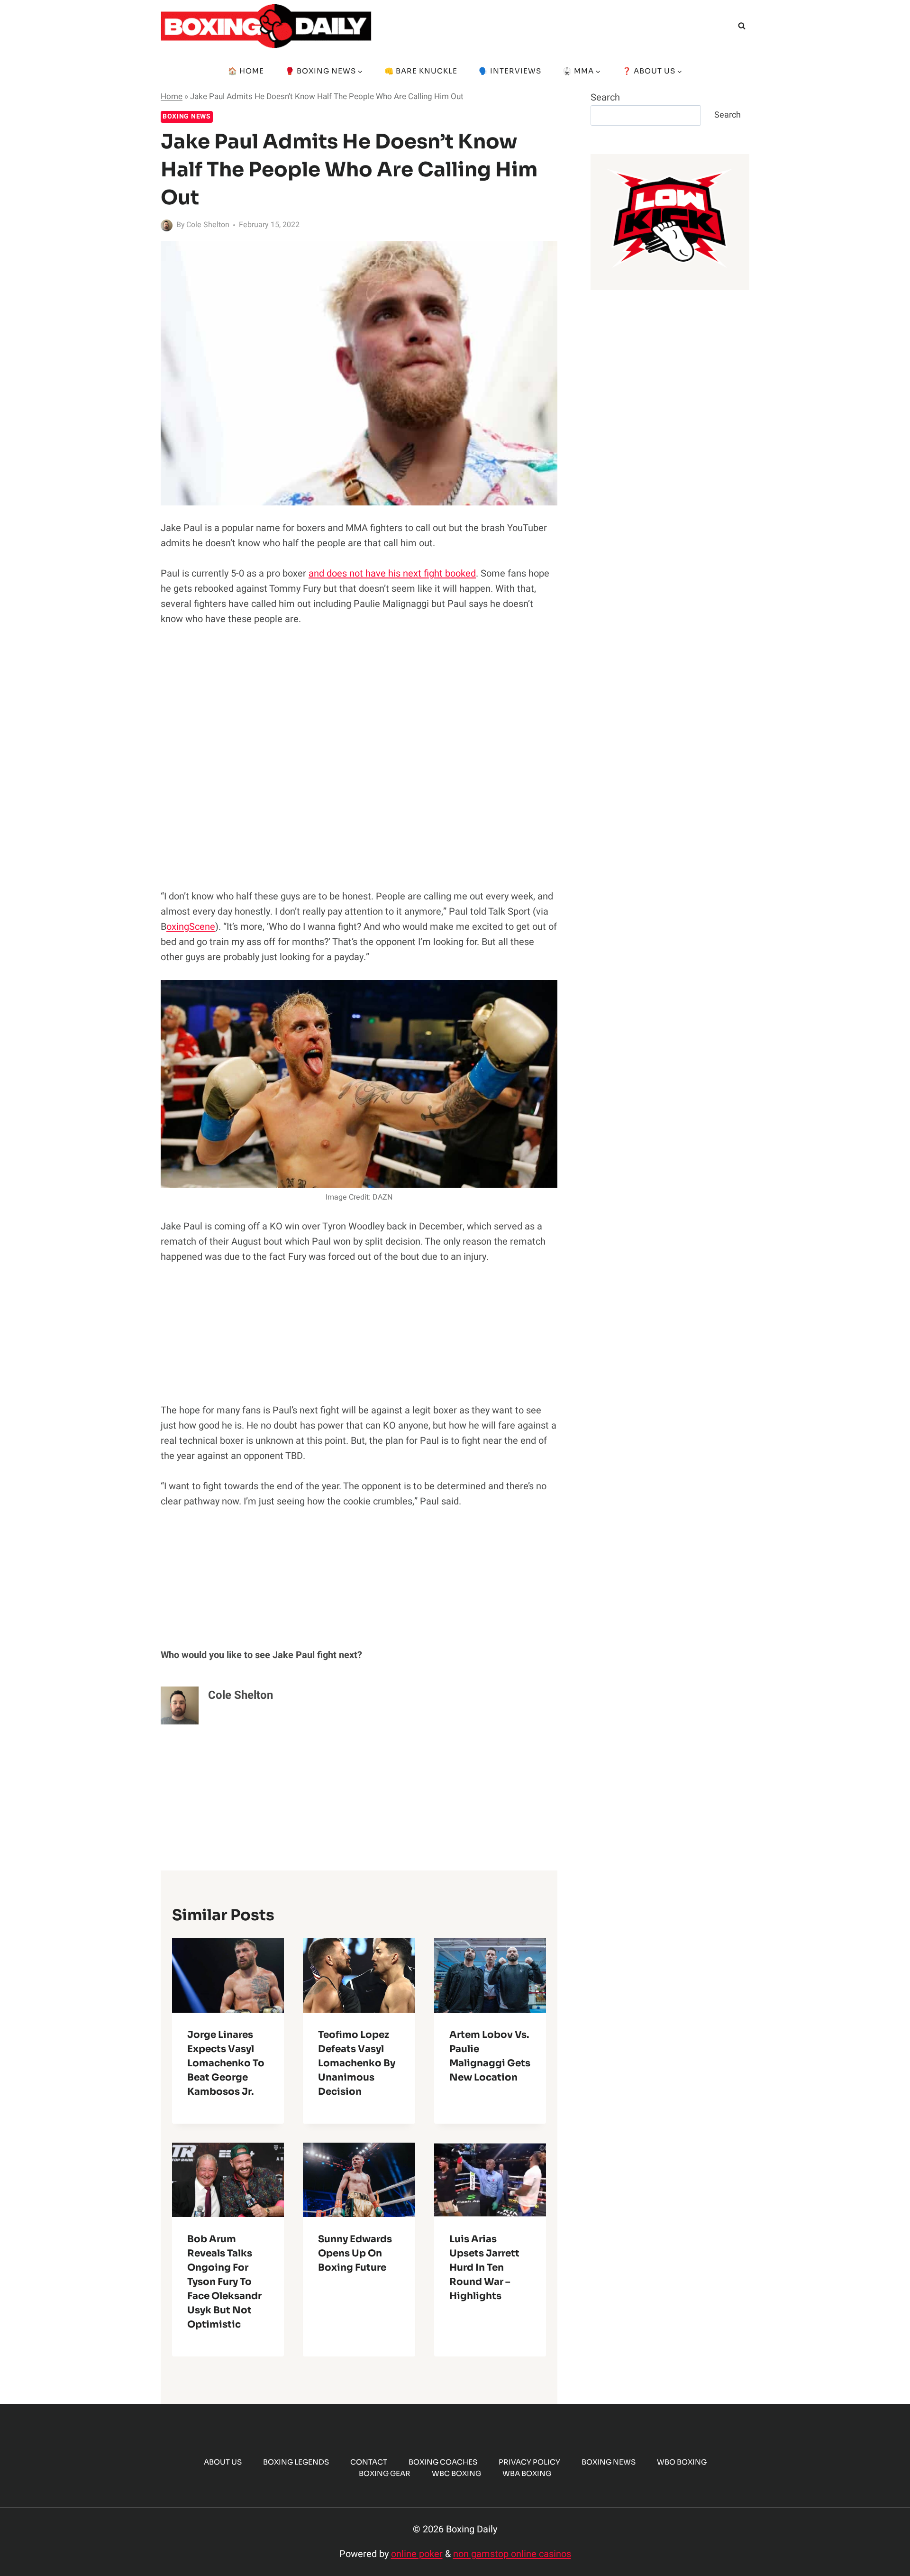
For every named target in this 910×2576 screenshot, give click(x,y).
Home (172, 96)
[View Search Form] (742, 26)
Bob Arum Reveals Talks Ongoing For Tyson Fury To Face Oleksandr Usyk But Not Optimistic (224, 2282)
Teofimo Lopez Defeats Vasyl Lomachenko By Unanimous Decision (357, 2063)
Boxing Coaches (443, 2462)
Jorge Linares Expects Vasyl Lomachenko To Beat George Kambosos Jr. (226, 2063)
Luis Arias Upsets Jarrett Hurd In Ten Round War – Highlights (484, 2268)
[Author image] (167, 225)
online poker (417, 2554)
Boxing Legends (296, 2462)
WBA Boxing (527, 2473)
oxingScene (191, 927)
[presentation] (228, 1975)
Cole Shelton (208, 225)
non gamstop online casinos (512, 2554)
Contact (369, 2462)
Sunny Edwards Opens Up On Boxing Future (355, 2253)
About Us (223, 2462)
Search (605, 97)
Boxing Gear (385, 2473)
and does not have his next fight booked (392, 573)
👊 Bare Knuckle (421, 71)
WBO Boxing (682, 2462)
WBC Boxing (456, 2473)
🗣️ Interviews (510, 71)
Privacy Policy (529, 2462)
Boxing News (187, 116)
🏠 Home (246, 71)
